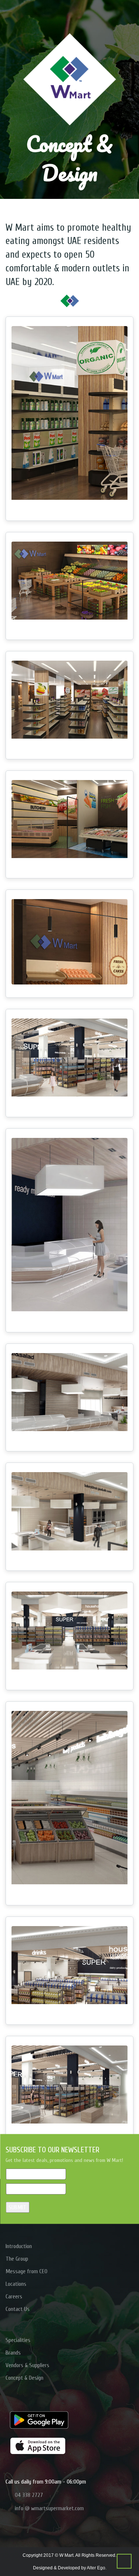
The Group (17, 2259)
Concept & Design (24, 2378)
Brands (13, 2353)
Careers (14, 2297)
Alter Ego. (97, 2568)
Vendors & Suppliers (27, 2365)
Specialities (18, 2340)
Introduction (19, 2246)
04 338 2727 (29, 2495)
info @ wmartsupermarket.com (49, 2508)
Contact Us (18, 2309)
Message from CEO (27, 2271)
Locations (16, 2284)
